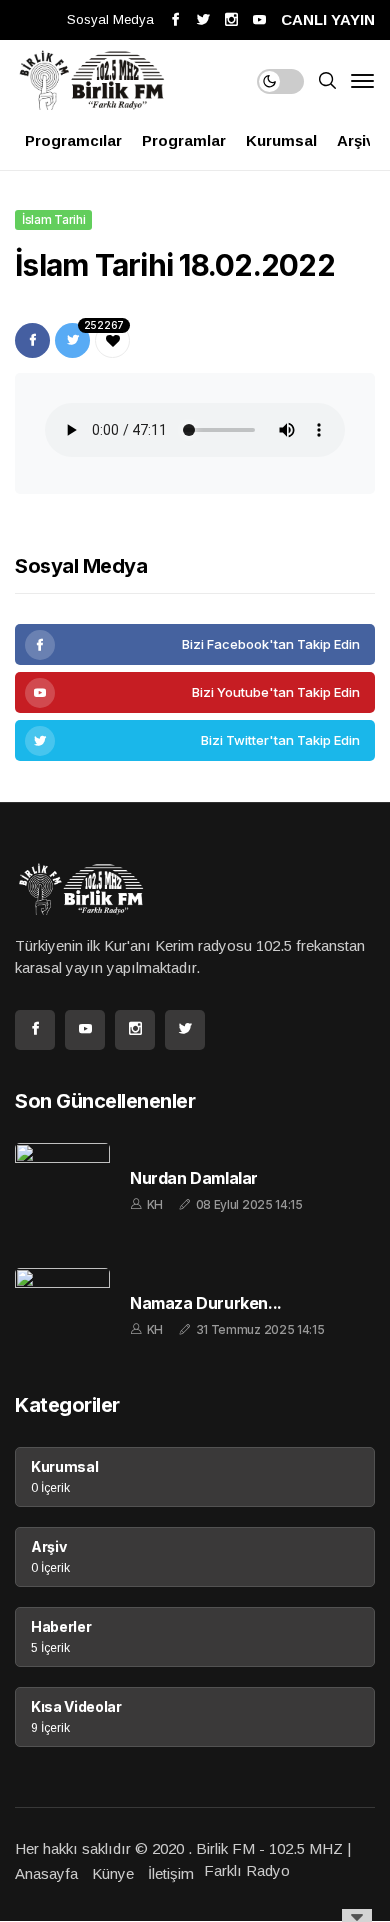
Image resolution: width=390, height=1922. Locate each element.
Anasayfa (46, 1873)
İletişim (171, 1873)
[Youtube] (195, 692)
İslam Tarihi (53, 219)
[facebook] (195, 644)
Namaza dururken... (206, 1303)
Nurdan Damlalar (194, 1178)
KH (155, 1204)
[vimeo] (195, 740)
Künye (113, 1873)
